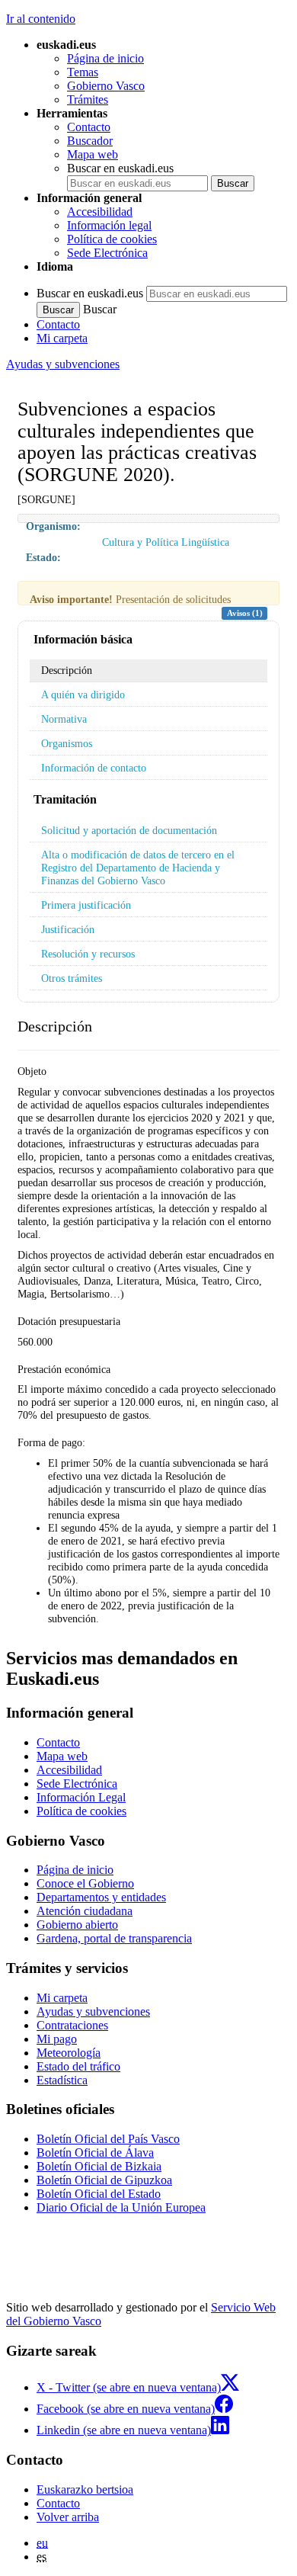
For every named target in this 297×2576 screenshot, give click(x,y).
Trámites (88, 99)
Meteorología (69, 2053)
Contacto (89, 127)
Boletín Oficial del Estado (99, 2194)
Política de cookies (112, 239)
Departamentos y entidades (101, 1897)
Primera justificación (86, 905)
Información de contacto (94, 768)
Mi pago (57, 2039)
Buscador (90, 141)
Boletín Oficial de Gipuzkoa (104, 2180)
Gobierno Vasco (106, 86)
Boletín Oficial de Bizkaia (99, 2166)
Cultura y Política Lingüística (166, 542)
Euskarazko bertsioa (85, 2489)
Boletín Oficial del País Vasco (108, 2139)
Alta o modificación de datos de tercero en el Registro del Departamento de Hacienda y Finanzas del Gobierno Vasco (138, 868)
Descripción (67, 670)
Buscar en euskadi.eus (120, 168)
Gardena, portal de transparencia (114, 1938)
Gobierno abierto (77, 1925)
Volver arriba (68, 2517)
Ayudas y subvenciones (63, 364)
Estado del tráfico (78, 2066)
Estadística (62, 2080)
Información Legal (81, 1797)
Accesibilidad (100, 212)
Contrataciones (72, 2025)
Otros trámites (72, 978)
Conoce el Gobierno (85, 1883)
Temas (83, 72)
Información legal (109, 225)
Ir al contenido (41, 19)
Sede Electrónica (107, 253)
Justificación (68, 929)
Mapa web (93, 154)
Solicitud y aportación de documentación (129, 830)
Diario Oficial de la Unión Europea (121, 2207)
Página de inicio (105, 58)
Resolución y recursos (88, 954)
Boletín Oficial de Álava (95, 2153)
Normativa (64, 719)
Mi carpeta (62, 338)
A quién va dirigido (83, 695)
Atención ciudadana (85, 1911)
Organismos (67, 743)
